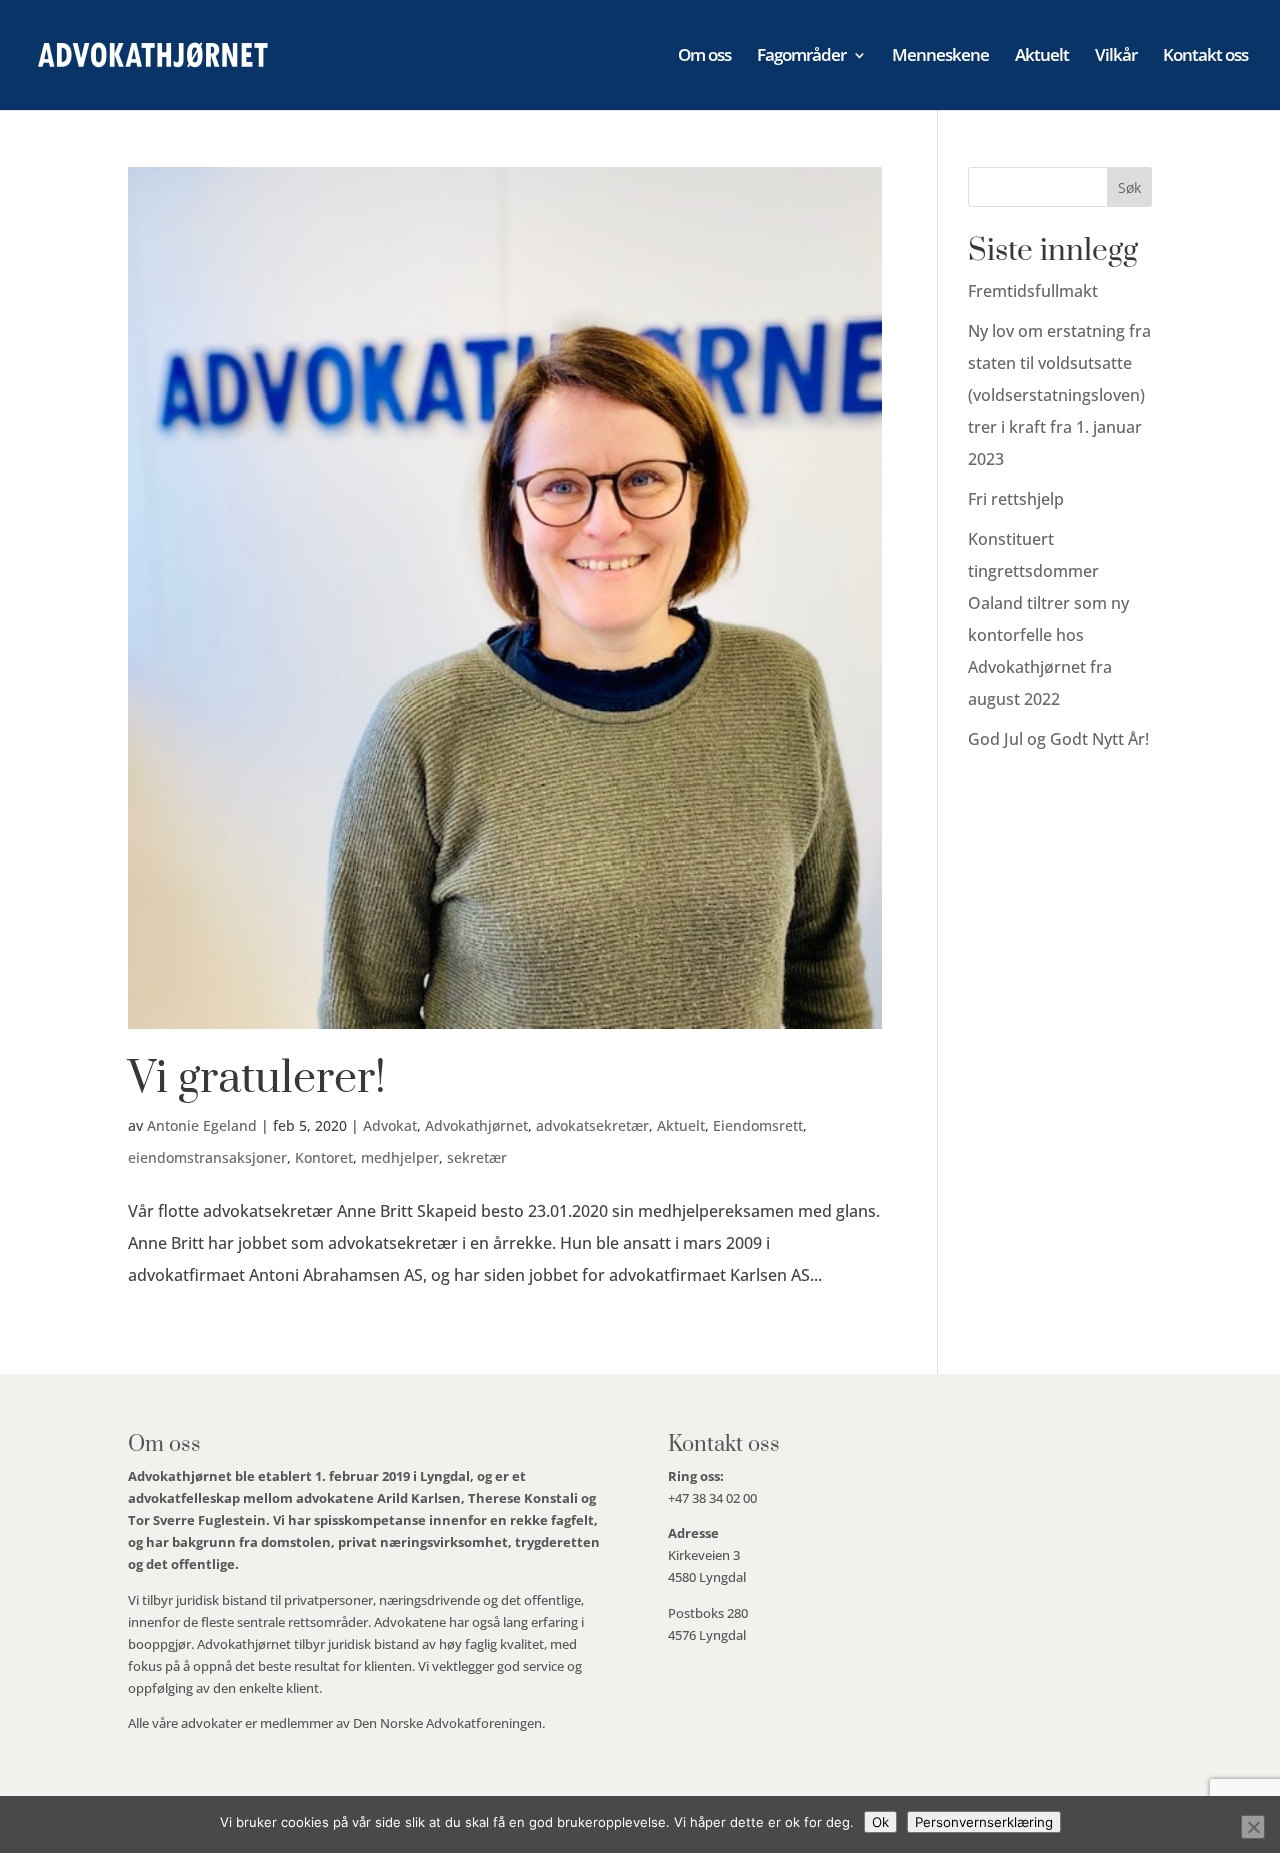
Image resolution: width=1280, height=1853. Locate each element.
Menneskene (940, 57)
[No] (1253, 1827)
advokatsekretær (592, 1125)
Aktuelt (1042, 57)
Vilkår (1116, 57)
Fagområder (801, 57)
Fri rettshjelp (1016, 499)
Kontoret (324, 1157)
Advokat (390, 1125)
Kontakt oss (1205, 57)
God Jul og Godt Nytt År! (1058, 739)
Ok (880, 1822)
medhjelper (400, 1157)
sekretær (477, 1157)
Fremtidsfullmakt (1033, 291)
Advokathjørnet (476, 1125)
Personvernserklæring (984, 1822)
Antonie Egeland (202, 1125)
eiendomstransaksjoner (207, 1157)
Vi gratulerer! (257, 1079)
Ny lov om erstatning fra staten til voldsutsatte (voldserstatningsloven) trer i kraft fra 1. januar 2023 (1059, 395)
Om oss (704, 57)
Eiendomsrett (758, 1125)
